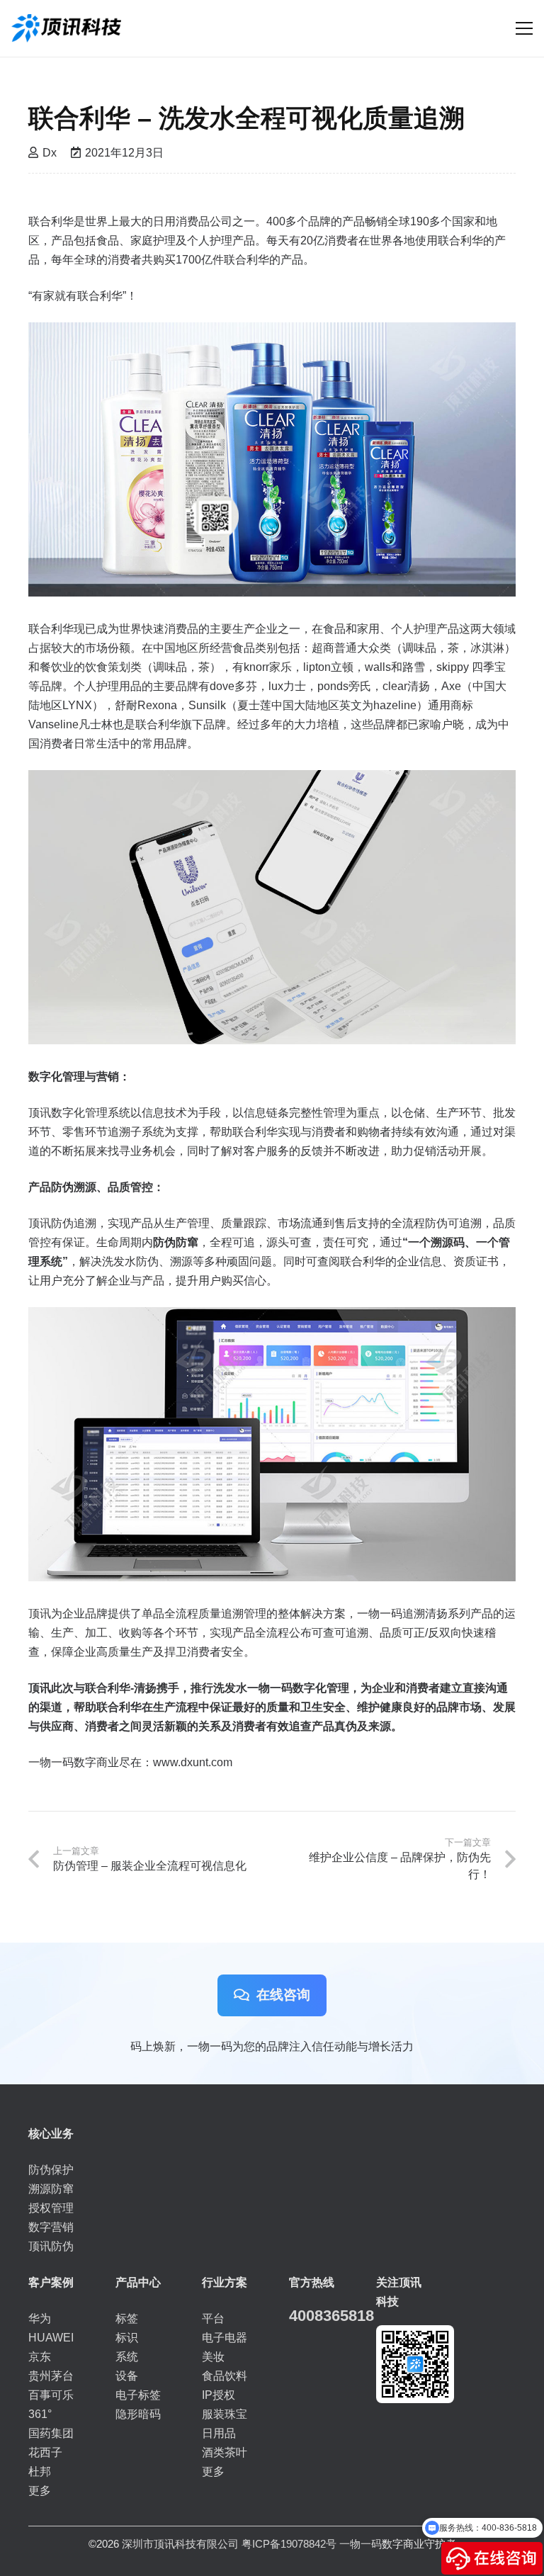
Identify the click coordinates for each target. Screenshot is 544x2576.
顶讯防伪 (51, 2246)
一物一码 (361, 2544)
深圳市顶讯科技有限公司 (180, 2544)
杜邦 (40, 2472)
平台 (213, 2318)
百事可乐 (51, 2395)
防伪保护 (51, 2170)
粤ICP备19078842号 (289, 2544)
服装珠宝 (225, 2414)
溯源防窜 (51, 2189)
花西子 (45, 2452)
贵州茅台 (51, 2376)
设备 (127, 2376)
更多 (40, 2491)
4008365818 (331, 2316)
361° (40, 2414)
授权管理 (51, 2208)
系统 (127, 2357)
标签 (127, 2318)
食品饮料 (225, 2376)
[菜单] (524, 28)
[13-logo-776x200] (66, 28)
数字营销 (51, 2227)
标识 (127, 2338)
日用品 (219, 2433)
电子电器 (225, 2338)
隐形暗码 (138, 2414)
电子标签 (138, 2395)
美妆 (213, 2357)
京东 (40, 2357)
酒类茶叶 (225, 2452)
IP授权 (219, 2395)
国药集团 (51, 2433)
